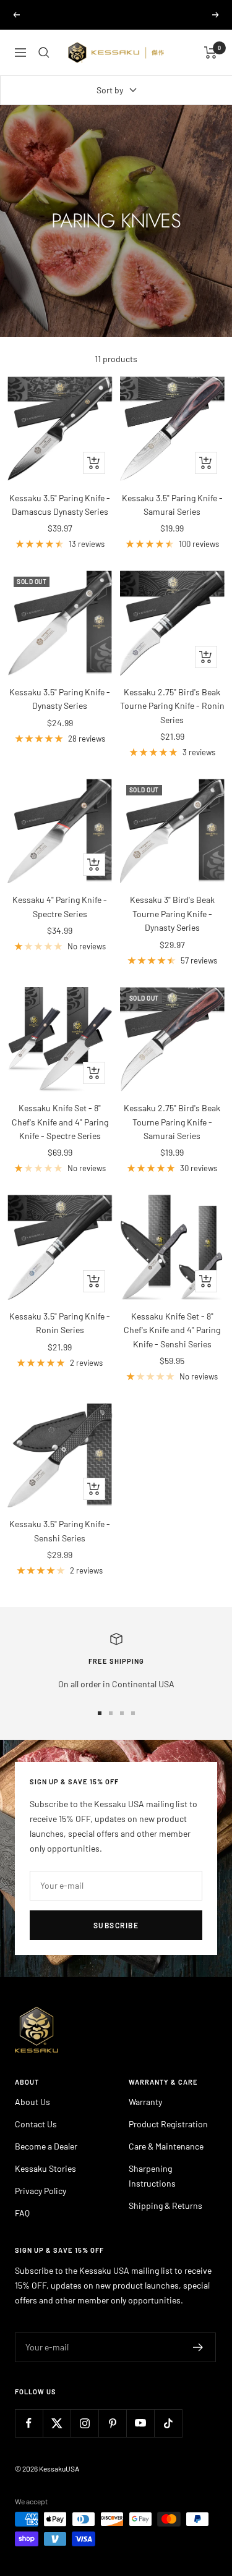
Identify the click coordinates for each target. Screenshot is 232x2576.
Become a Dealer (46, 2146)
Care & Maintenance (166, 2146)
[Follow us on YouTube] (140, 2423)
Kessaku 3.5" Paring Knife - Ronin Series (60, 1323)
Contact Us (36, 2124)
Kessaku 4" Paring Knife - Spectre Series (60, 906)
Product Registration (168, 2124)
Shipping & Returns (165, 2205)
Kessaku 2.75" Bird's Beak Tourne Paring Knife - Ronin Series (172, 706)
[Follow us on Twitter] (57, 2423)
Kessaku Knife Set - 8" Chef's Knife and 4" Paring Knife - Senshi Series (172, 1330)
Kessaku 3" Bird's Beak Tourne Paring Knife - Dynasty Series (172, 913)
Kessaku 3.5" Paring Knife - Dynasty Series (60, 699)
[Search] (44, 53)
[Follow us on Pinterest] (112, 2423)
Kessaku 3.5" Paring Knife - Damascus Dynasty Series (60, 505)
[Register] (198, 2347)
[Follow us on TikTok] (168, 2423)
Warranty (145, 2102)
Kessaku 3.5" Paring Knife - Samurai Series (172, 505)
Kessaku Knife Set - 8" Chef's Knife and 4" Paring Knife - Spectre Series (60, 1122)
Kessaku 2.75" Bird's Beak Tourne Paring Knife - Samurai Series (172, 1122)
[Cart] (211, 53)
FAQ (22, 2213)
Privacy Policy (41, 2191)
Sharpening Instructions (152, 2176)
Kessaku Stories (45, 2168)
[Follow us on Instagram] (84, 2423)
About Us (32, 2102)
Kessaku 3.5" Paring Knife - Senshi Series (60, 1531)
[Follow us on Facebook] (29, 2423)
